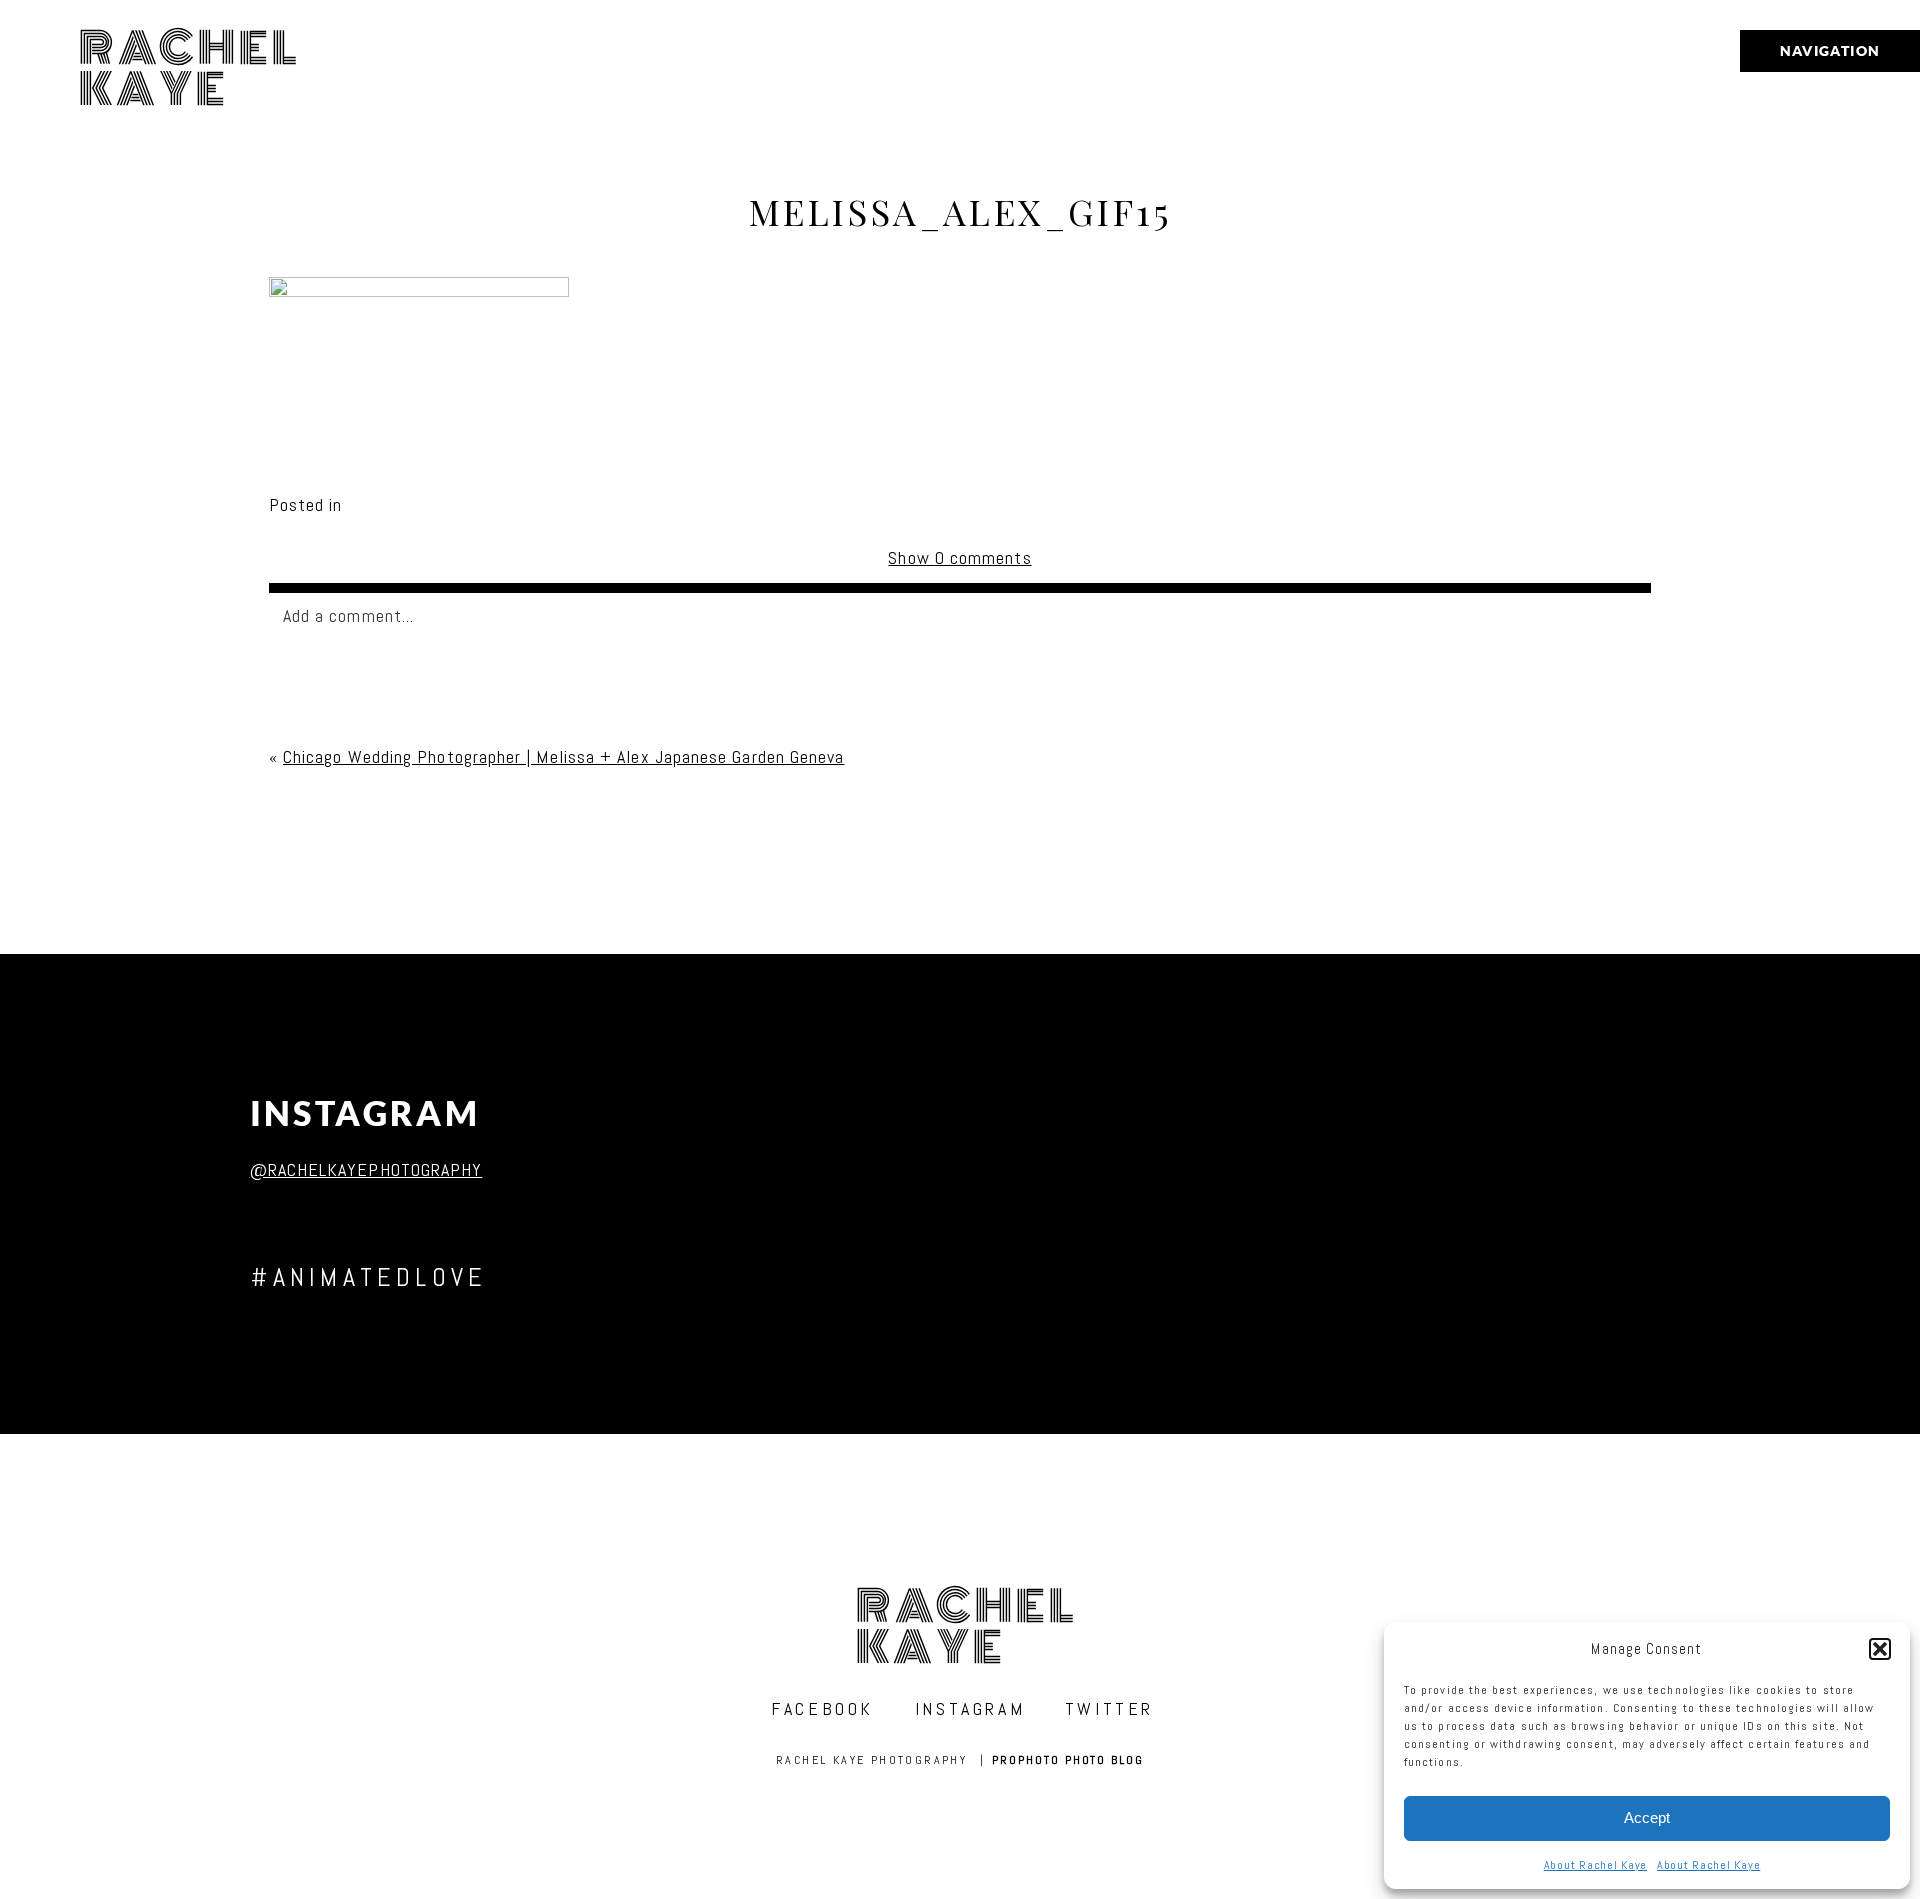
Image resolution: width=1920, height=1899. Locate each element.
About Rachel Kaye (1595, 1865)
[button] (1880, 1649)
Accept (1647, 1817)
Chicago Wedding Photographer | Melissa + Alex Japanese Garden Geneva (563, 756)
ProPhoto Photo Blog (1067, 1760)
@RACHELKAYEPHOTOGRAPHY (366, 1169)
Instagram (365, 1113)
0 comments (959, 557)
